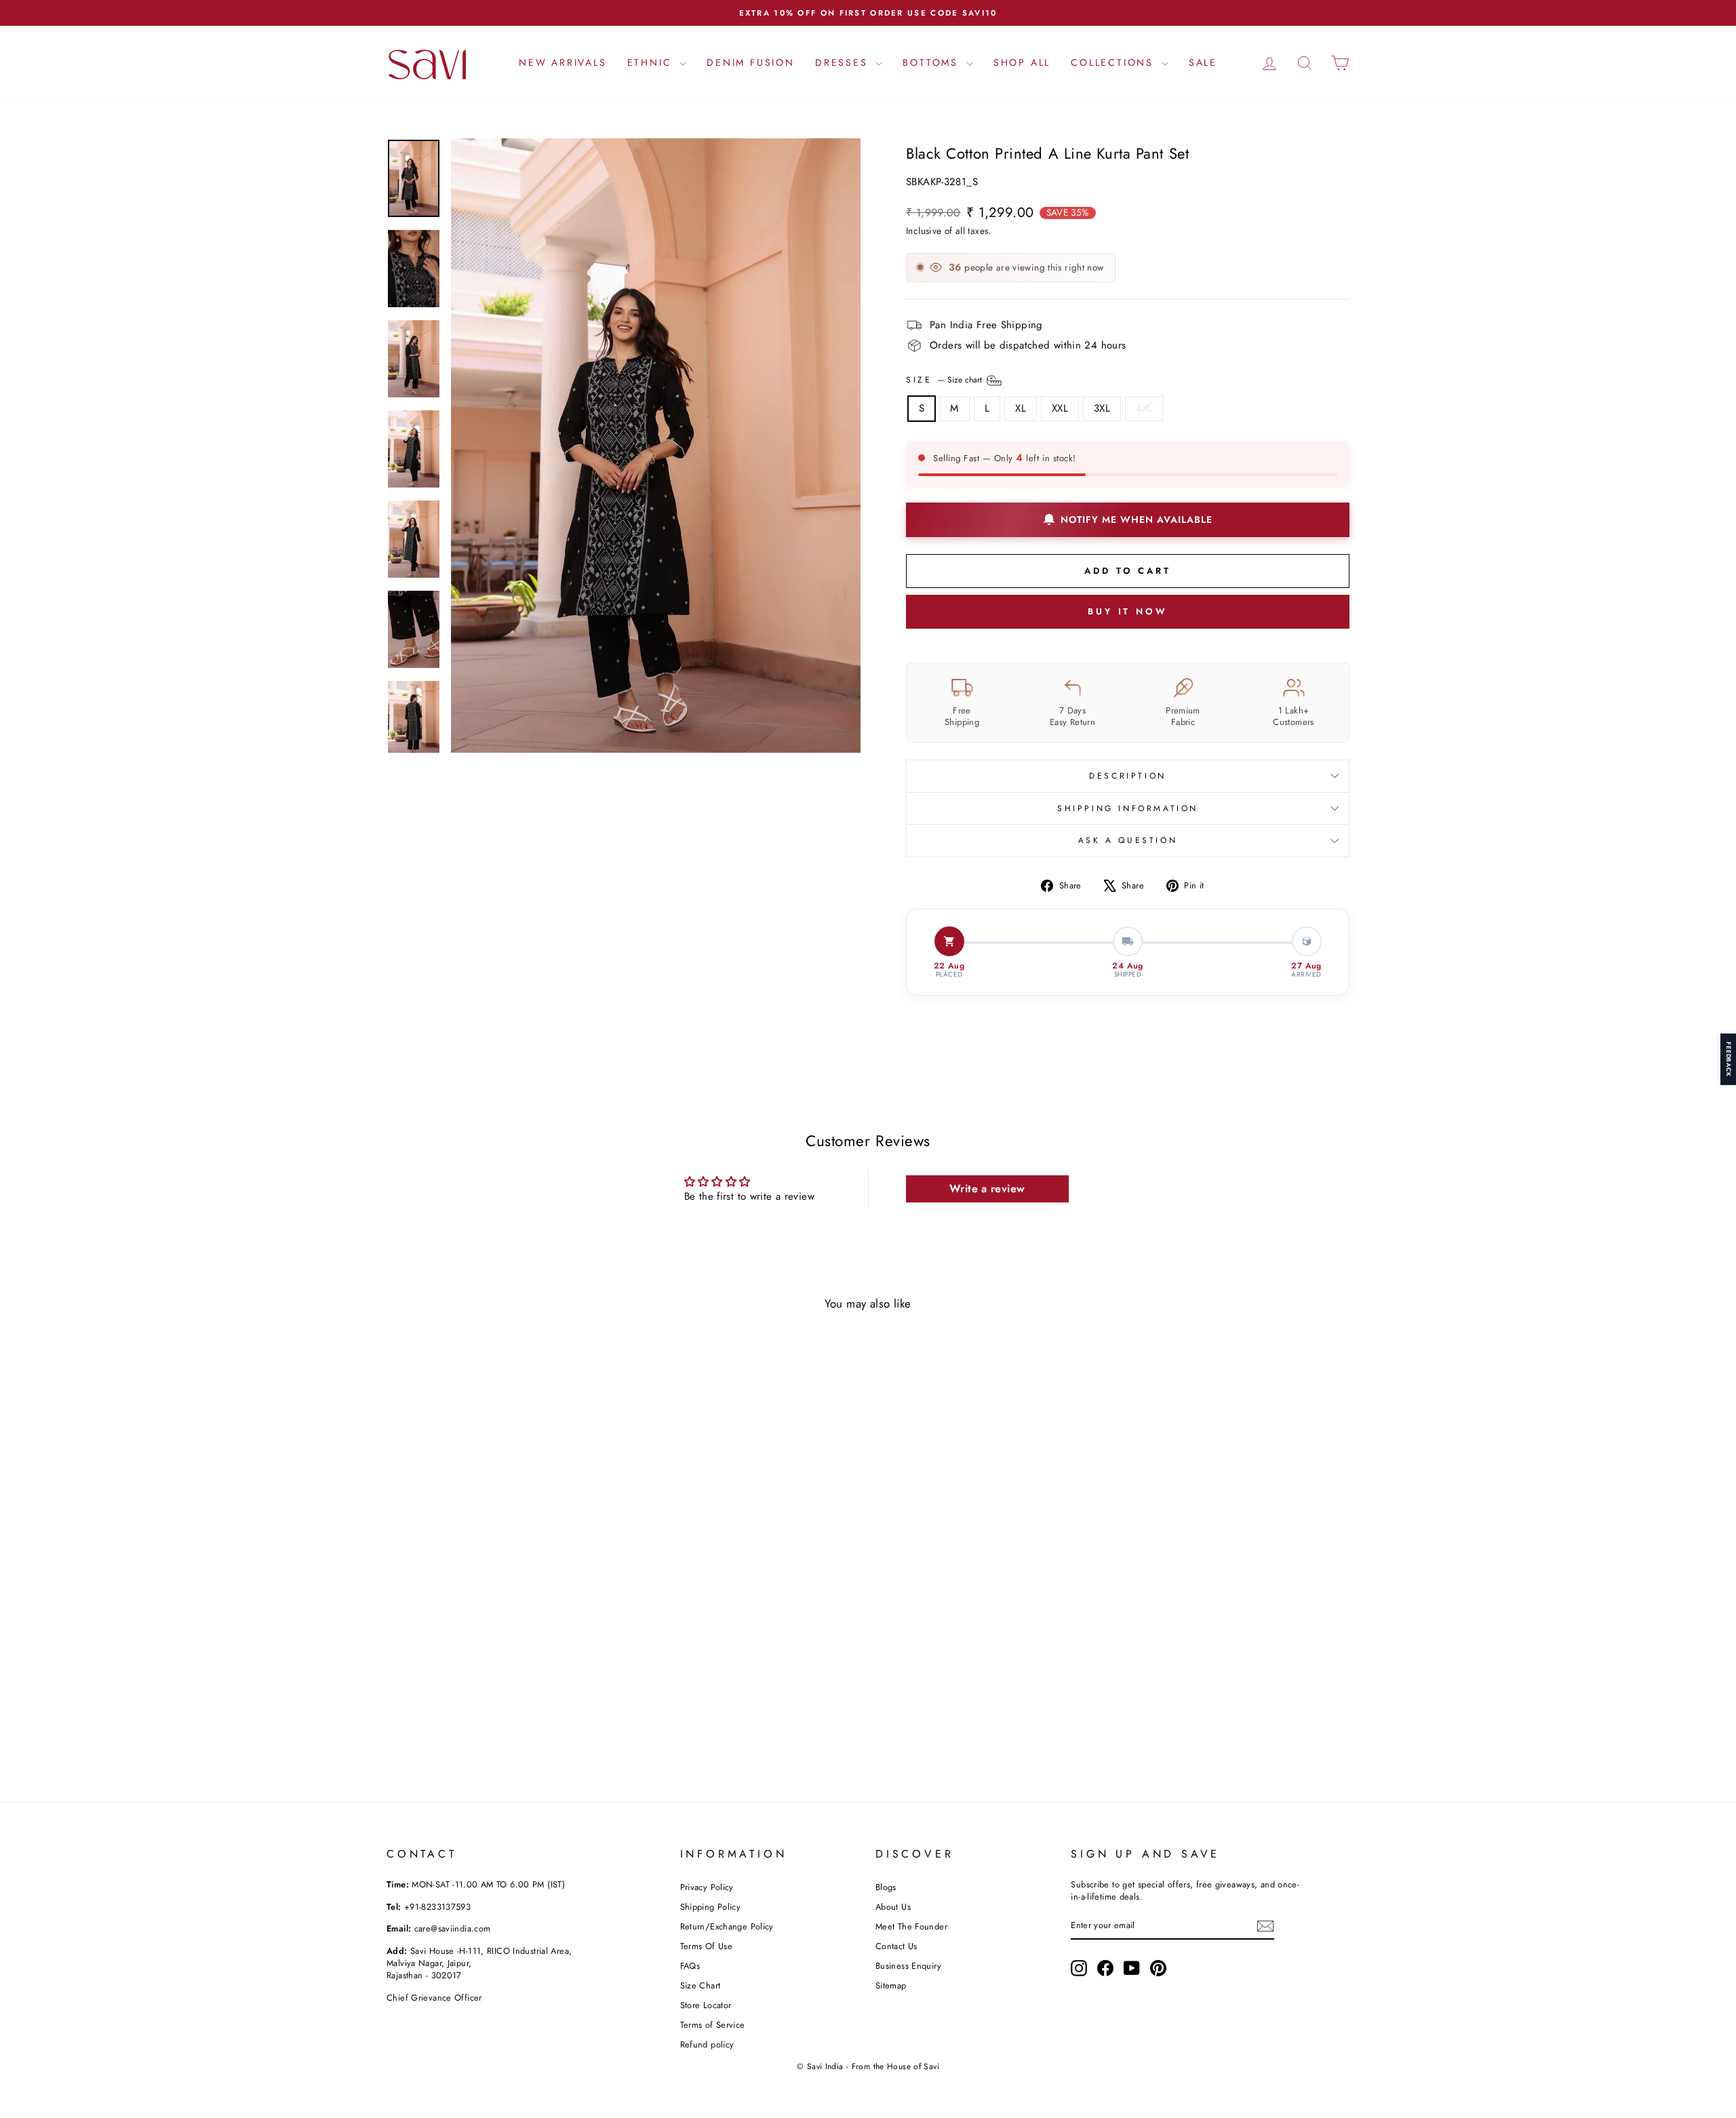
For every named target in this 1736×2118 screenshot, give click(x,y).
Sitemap (891, 1985)
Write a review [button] (987, 1189)
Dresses (844, 62)
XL (1021, 408)
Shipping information (1128, 808)
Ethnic (652, 62)
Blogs (886, 1887)
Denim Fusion (751, 62)
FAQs (690, 1966)
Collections (1114, 62)
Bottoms (932, 62)
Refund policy (707, 2044)
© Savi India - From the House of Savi (868, 2066)
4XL (1144, 408)
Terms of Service (713, 2025)
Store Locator (706, 2005)
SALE (1203, 62)
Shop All (1022, 62)
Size (945, 379)
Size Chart (701, 1985)
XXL (1060, 408)
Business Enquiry (908, 1966)
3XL (1102, 408)
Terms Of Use (707, 1946)
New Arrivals (563, 62)
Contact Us (896, 1946)
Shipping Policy (711, 1907)
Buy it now (1128, 611)
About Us (893, 1907)
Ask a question (1128, 840)
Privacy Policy (707, 1887)
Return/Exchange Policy (727, 1926)
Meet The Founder (911, 1926)
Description (1128, 776)
